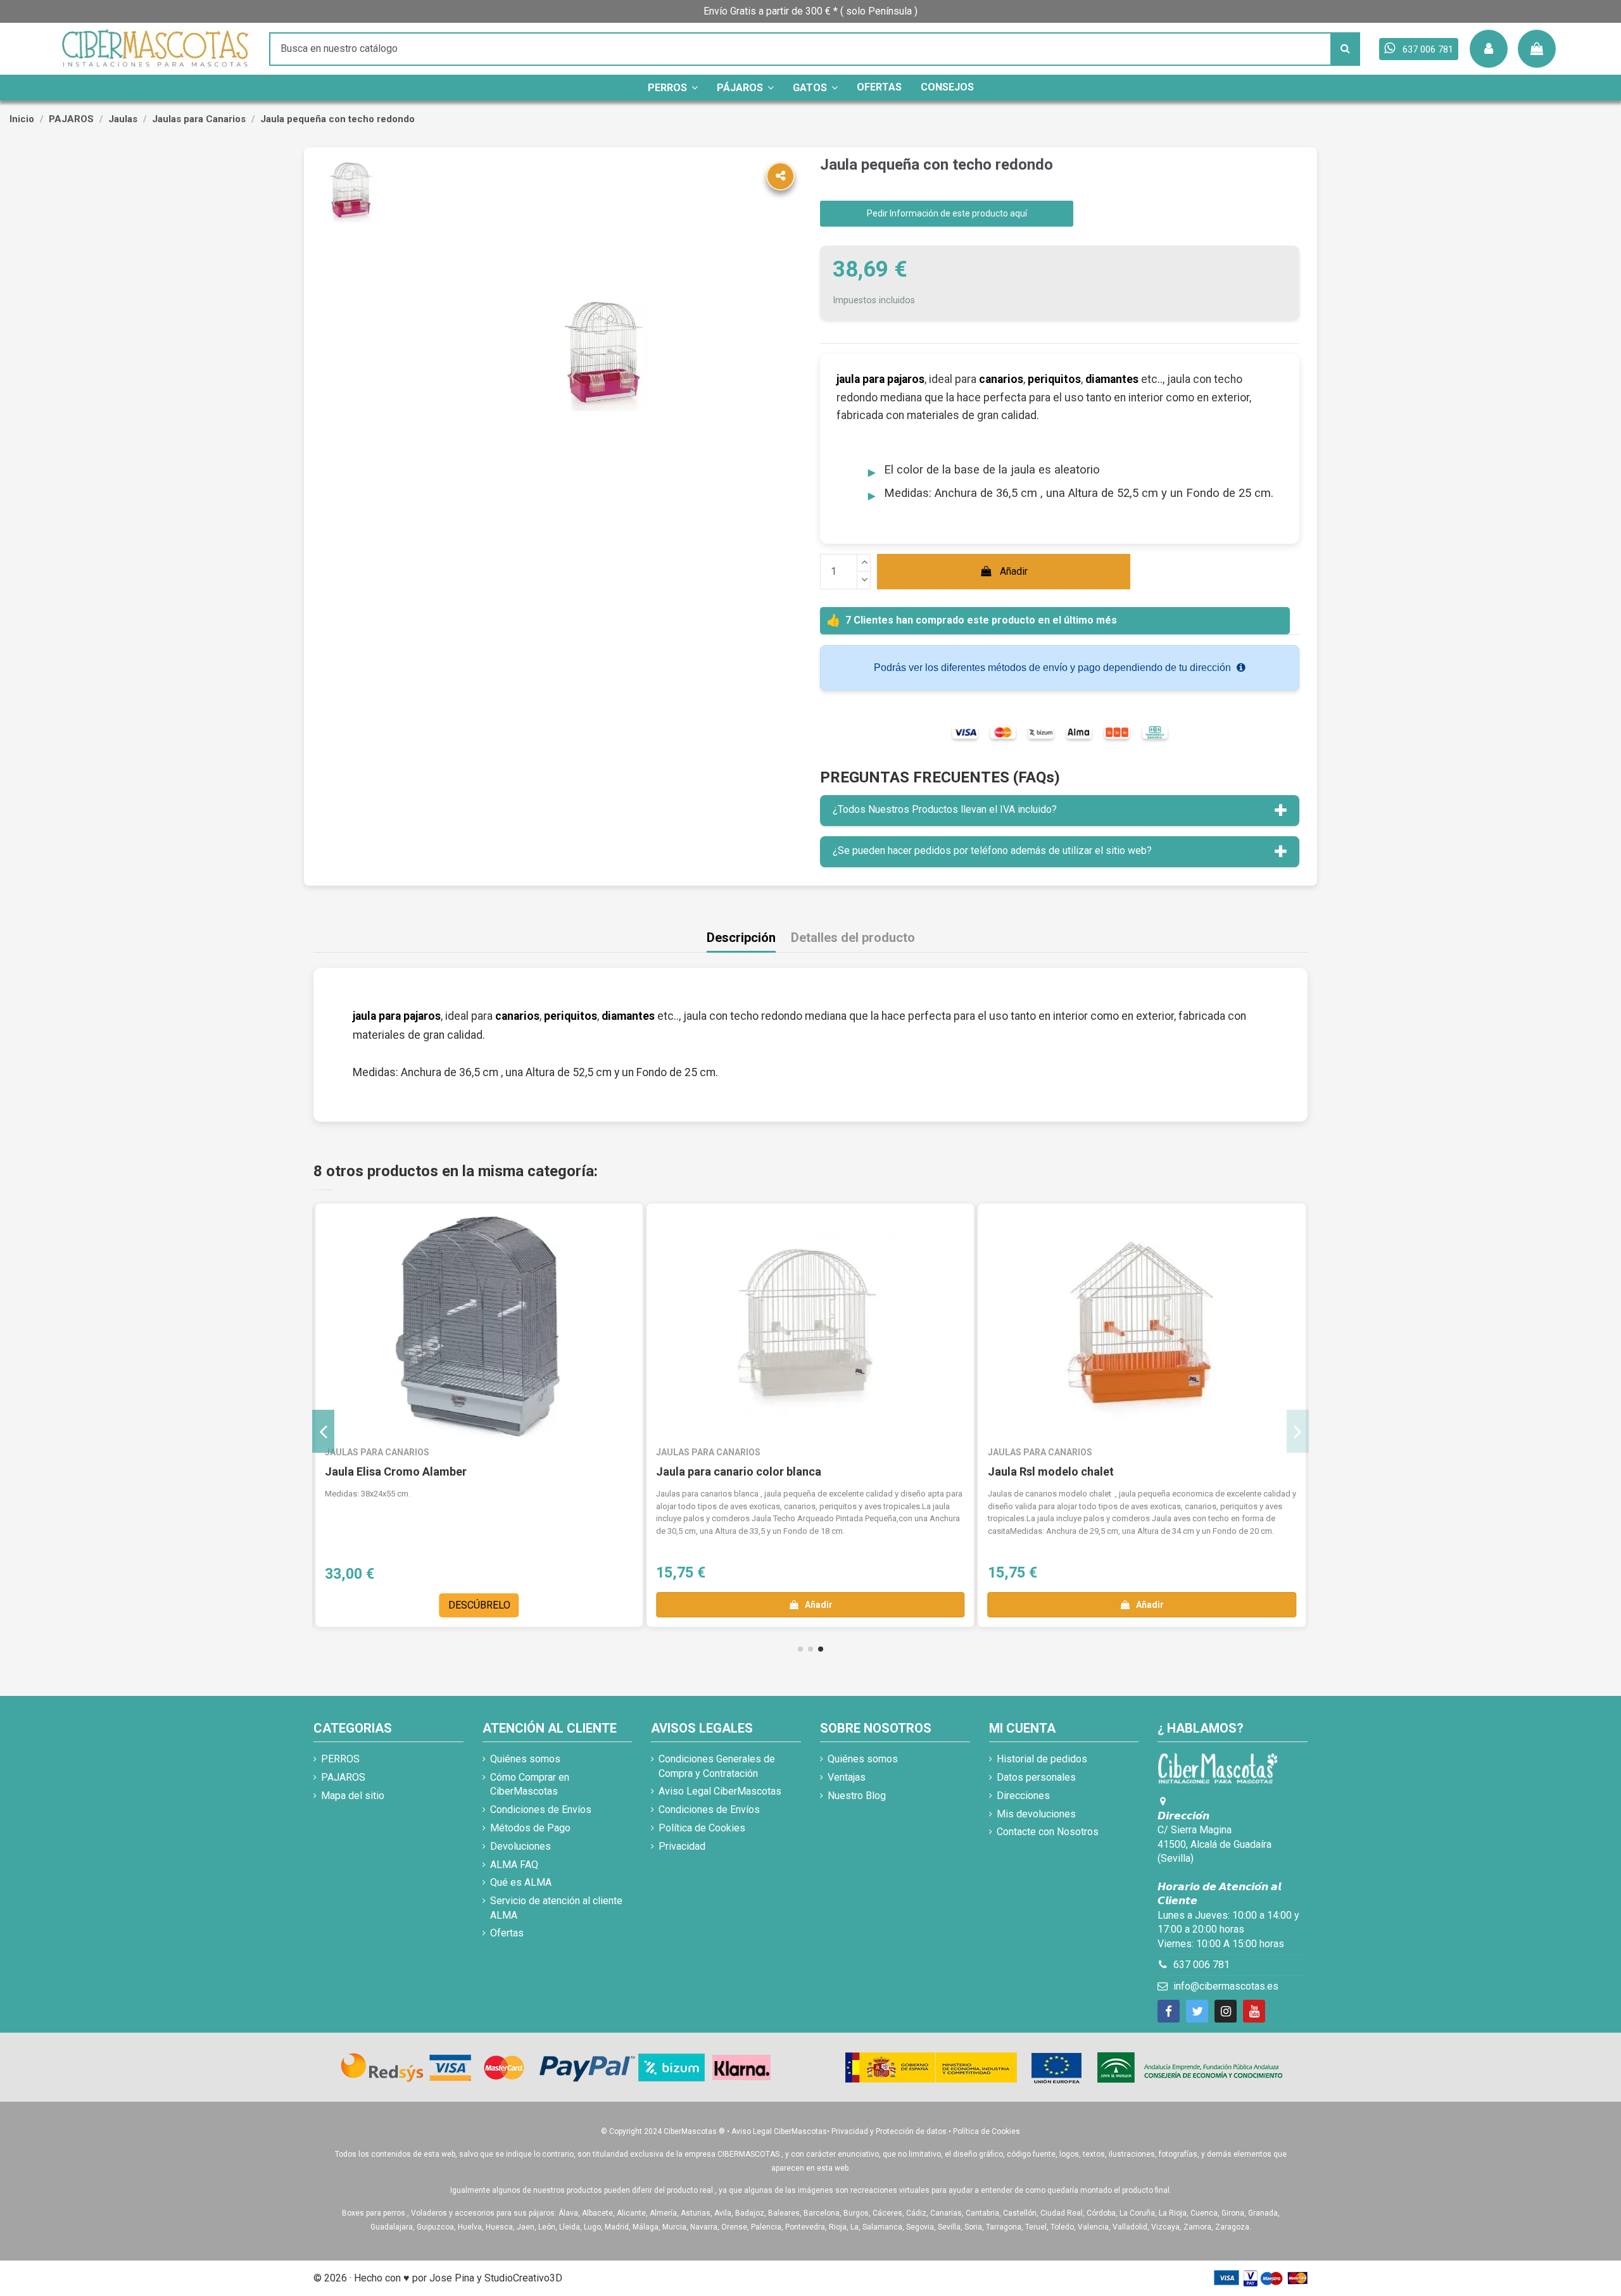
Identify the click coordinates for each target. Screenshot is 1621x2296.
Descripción (741, 938)
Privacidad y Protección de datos (889, 2131)
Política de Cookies (702, 1828)
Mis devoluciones (1036, 1814)
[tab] (1060, 811)
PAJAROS (343, 1777)
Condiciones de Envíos (541, 1810)
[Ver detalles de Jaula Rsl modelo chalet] (1142, 1327)
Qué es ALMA (521, 1882)
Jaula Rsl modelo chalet (1051, 1471)
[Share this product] (780, 176)
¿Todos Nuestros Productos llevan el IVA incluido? (945, 809)
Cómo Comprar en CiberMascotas (530, 1784)
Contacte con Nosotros (1048, 1832)
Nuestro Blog (857, 1796)
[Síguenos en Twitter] (1197, 2011)
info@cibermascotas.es (1226, 1986)
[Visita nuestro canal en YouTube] (1254, 2011)
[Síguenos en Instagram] (1226, 2011)
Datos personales (1036, 1777)
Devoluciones (520, 1846)
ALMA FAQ (514, 1865)
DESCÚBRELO (479, 1605)
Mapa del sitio (353, 1796)
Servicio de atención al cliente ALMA (556, 1908)
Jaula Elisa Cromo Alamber (396, 1471)
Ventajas (847, 1777)
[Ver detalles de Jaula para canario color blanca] (810, 1327)
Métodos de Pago (530, 1828)
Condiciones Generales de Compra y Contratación (717, 1766)
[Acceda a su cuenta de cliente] (1489, 49)
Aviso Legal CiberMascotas (720, 1791)
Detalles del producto (853, 938)
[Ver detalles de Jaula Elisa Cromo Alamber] (479, 1327)
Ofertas (507, 1933)
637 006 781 (1202, 1965)
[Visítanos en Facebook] (1169, 2011)
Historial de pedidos (1042, 1759)
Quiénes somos (525, 1759)
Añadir (1014, 571)
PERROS (340, 1759)
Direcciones (1023, 1796)
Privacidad (682, 1846)
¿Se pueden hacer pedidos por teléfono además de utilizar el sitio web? (992, 850)
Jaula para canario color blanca (739, 1471)
